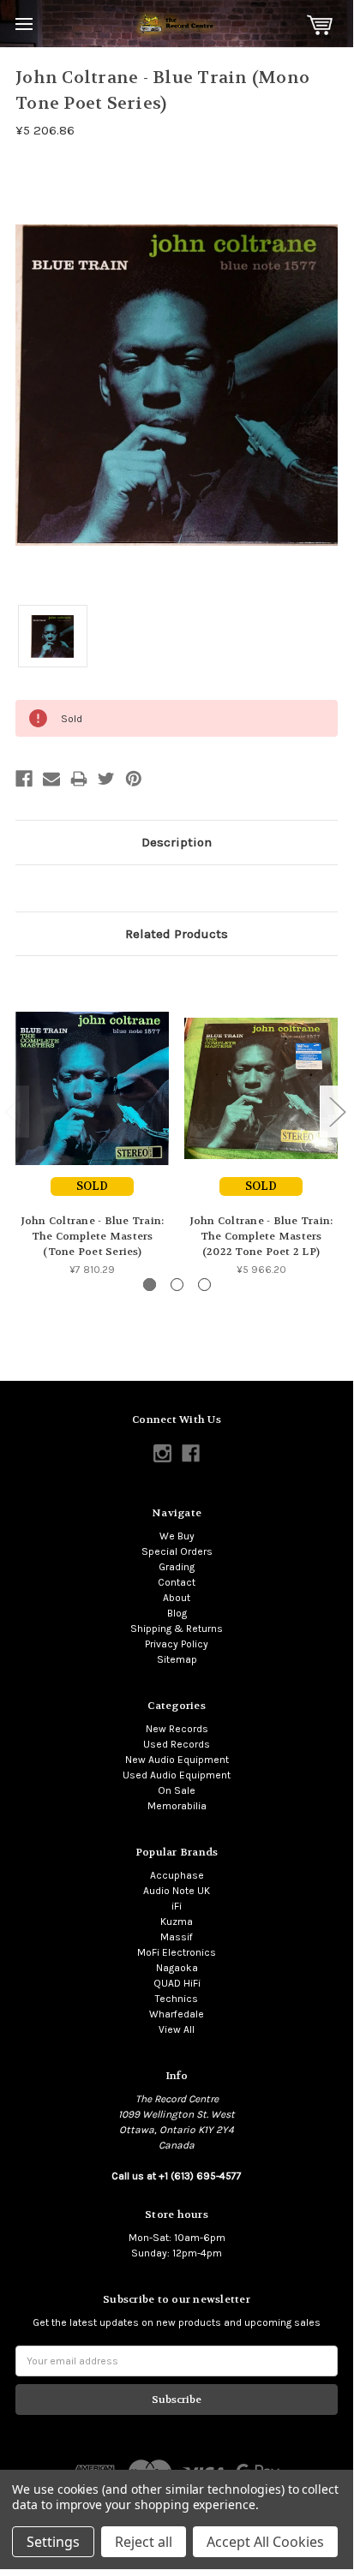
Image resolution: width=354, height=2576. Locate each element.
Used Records (177, 1744)
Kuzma (177, 1922)
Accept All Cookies (265, 2542)
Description (177, 842)
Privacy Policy (177, 1644)
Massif (177, 1937)
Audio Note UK (177, 1891)
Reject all (144, 2542)
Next (337, 1112)
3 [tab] (204, 1285)
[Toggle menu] (24, 24)
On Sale (177, 1790)
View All (177, 2029)
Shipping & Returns (177, 1629)
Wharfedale (177, 2014)
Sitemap (177, 1659)
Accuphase (177, 1875)
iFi (177, 1906)
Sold (92, 1186)
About (177, 1598)
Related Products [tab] (177, 934)
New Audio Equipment (177, 1760)
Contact (177, 1582)
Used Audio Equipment (177, 1775)
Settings (53, 2542)
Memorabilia (177, 1806)
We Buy (177, 1536)
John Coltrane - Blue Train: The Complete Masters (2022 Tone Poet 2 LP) (261, 1236)
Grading (177, 1567)
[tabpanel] (92, 1124)
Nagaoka (177, 1968)
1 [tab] (150, 1285)
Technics (177, 1999)
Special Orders (177, 1551)
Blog (177, 1613)
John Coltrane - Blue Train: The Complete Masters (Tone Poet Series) (93, 1236)
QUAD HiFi (177, 1983)
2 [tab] (177, 1285)
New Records (177, 1729)
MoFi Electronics (177, 1952)
